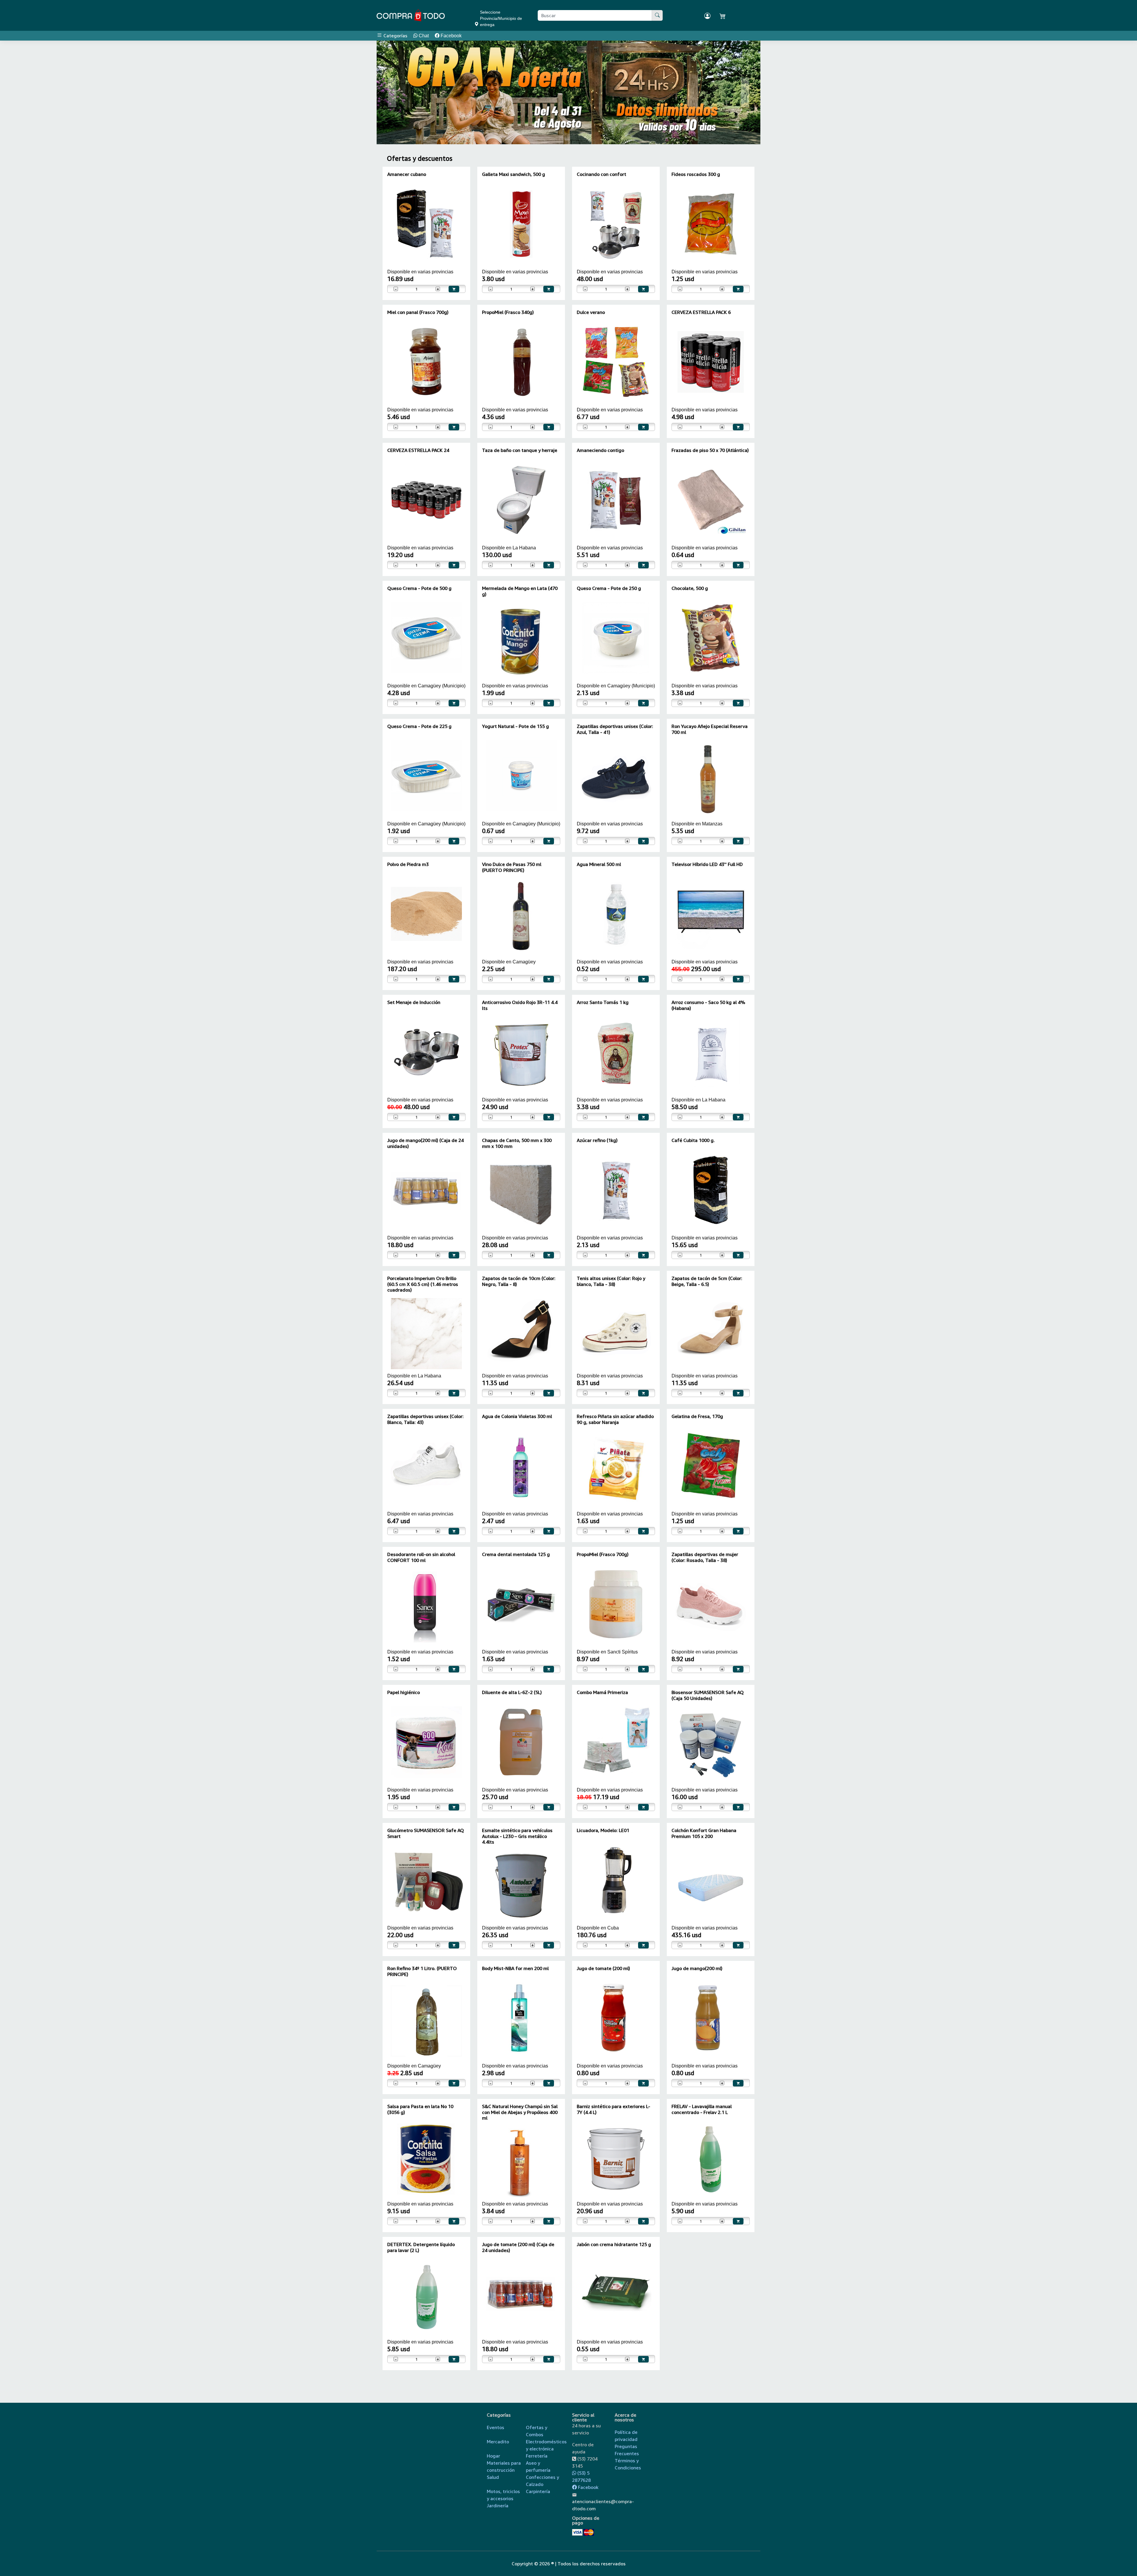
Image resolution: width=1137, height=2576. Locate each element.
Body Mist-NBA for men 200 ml (515, 1968)
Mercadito (498, 2442)
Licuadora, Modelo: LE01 (603, 1830)
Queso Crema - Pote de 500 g (419, 588)
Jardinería (498, 2506)
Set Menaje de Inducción (414, 1002)
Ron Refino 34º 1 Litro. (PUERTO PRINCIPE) (422, 1971)
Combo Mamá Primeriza (602, 1692)
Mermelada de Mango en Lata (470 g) (520, 591)
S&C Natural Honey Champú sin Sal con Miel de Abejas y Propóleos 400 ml (520, 2112)
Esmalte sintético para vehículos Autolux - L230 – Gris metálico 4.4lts (517, 1836)
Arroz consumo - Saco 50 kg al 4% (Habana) (708, 1005)
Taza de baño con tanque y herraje (520, 450)
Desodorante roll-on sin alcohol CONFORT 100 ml (421, 1557)
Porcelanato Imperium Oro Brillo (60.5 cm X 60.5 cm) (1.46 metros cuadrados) (423, 1284)
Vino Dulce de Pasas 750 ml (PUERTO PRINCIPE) (512, 867)
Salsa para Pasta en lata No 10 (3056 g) (420, 2109)
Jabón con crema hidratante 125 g (614, 2244)
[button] (392, 92)
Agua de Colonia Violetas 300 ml (517, 1416)
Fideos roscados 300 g (696, 174)
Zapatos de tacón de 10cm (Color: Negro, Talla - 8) (519, 1281)
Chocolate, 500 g (690, 588)
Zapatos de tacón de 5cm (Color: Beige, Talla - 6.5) (707, 1281)
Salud (493, 2477)
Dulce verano (591, 312)
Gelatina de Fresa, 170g (697, 1416)
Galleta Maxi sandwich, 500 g (514, 174)
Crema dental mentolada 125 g (516, 1554)
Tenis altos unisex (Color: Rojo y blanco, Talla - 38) (611, 1281)
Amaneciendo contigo (600, 450)
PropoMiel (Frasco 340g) (508, 312)
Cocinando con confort (602, 174)
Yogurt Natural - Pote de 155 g (515, 726)
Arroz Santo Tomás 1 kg (603, 1002)
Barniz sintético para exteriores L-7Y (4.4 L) (614, 2109)
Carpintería (538, 2491)
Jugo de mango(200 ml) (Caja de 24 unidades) (425, 1143)
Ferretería (537, 2456)
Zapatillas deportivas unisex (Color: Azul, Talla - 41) (615, 729)
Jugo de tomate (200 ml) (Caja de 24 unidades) (518, 2247)
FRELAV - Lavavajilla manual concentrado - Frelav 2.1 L (702, 2109)
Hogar (493, 2456)
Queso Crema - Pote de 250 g (609, 588)
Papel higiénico (404, 1692)
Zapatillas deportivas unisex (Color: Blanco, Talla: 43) (425, 1419)
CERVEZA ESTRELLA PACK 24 (418, 450)
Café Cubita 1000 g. (693, 1140)
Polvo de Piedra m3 (408, 864)
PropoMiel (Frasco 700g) (603, 1554)
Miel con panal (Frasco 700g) (418, 312)
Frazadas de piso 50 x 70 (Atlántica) (710, 450)
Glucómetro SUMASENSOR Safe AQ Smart (426, 1833)
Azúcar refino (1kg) (597, 1140)
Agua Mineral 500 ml (599, 864)
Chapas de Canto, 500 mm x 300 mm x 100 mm (517, 1143)
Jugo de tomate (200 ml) (603, 1968)
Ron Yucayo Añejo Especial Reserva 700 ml (710, 729)
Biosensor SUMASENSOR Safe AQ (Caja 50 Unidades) (708, 1695)
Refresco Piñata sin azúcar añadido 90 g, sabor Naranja (615, 1419)
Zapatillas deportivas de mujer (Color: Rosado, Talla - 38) (705, 1557)
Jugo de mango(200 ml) (697, 1968)
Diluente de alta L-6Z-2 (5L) (512, 1692)
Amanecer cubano (407, 174)
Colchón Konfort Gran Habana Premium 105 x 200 (704, 1833)
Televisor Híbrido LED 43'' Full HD (707, 864)
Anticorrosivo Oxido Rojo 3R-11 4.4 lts (520, 1005)
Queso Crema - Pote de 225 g (419, 726)
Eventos (496, 2427)
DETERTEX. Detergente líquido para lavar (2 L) (421, 2247)
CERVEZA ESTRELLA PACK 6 (701, 312)
